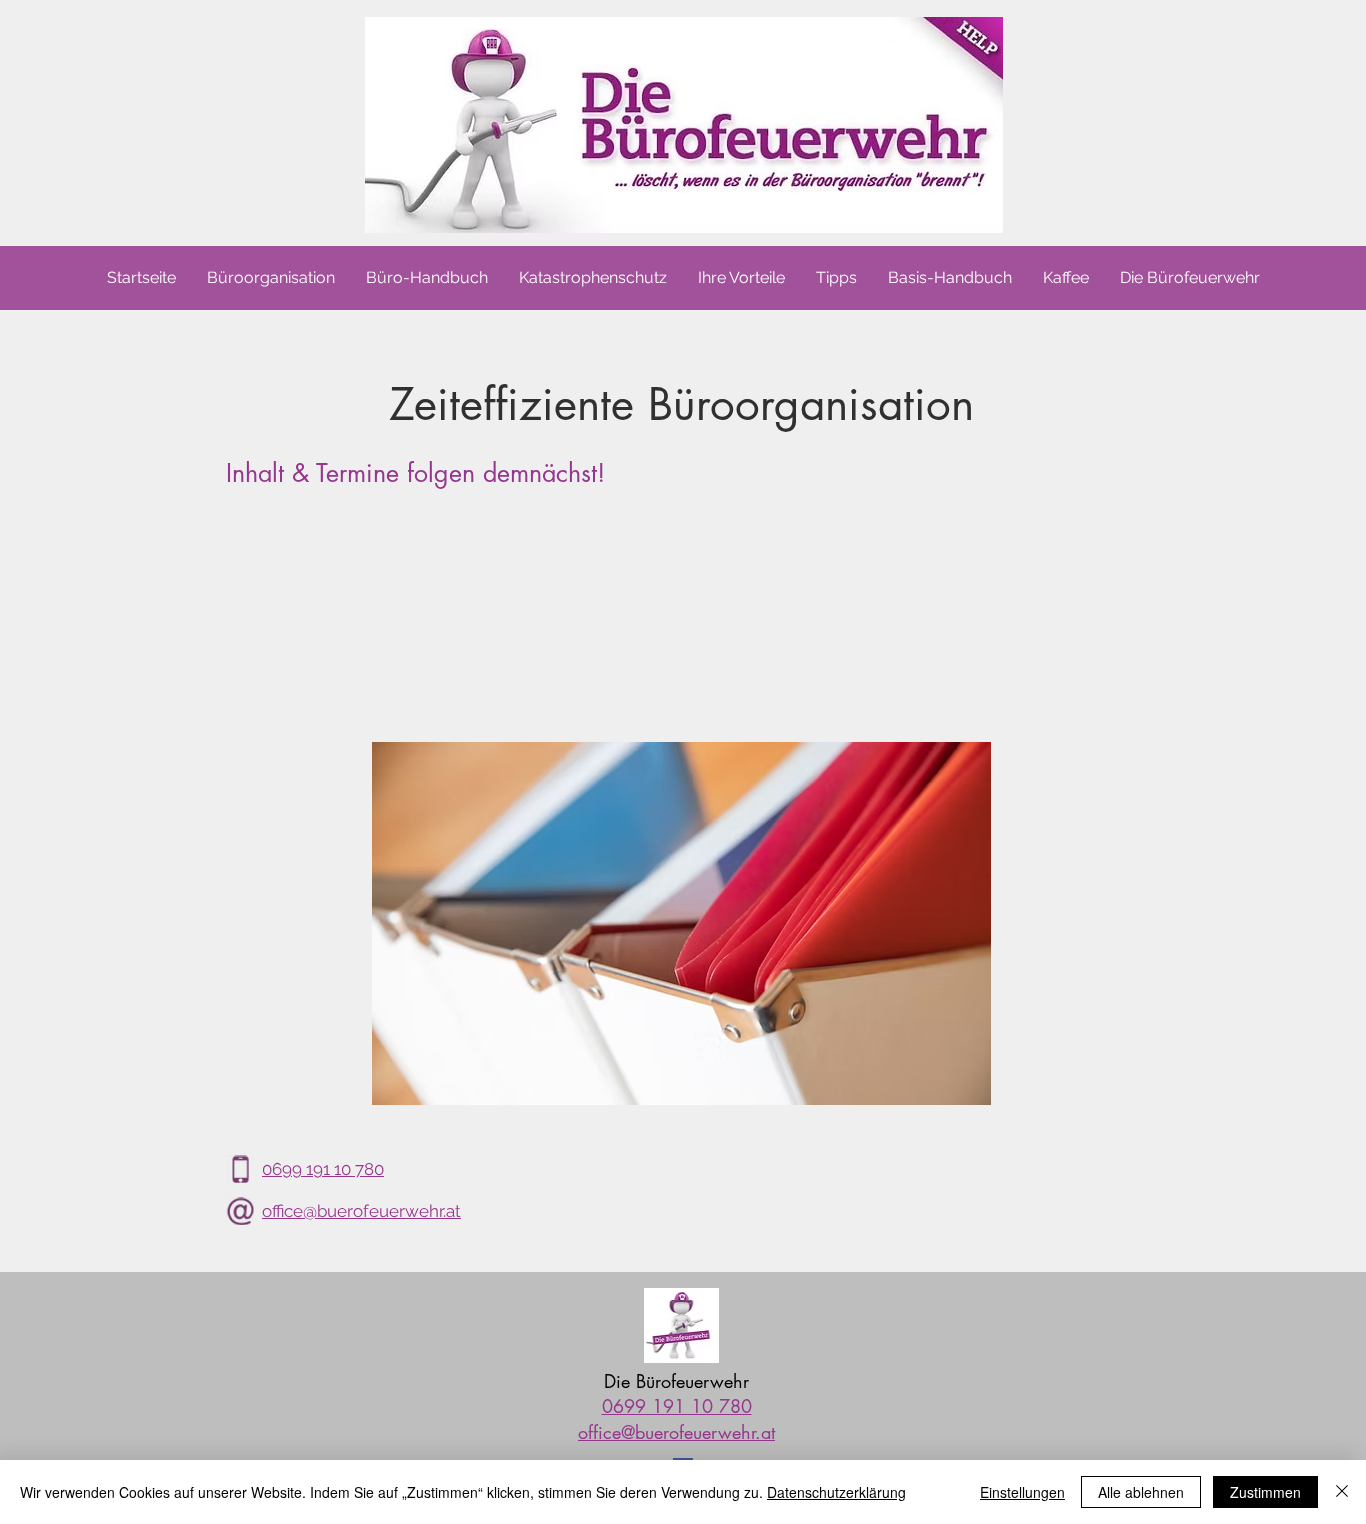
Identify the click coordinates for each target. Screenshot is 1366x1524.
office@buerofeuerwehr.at (361, 1211)
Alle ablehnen (1141, 1492)
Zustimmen (1265, 1492)
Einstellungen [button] (1022, 1492)
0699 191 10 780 (323, 1169)
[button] (1189, 278)
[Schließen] (1342, 1492)
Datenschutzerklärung (836, 1492)
